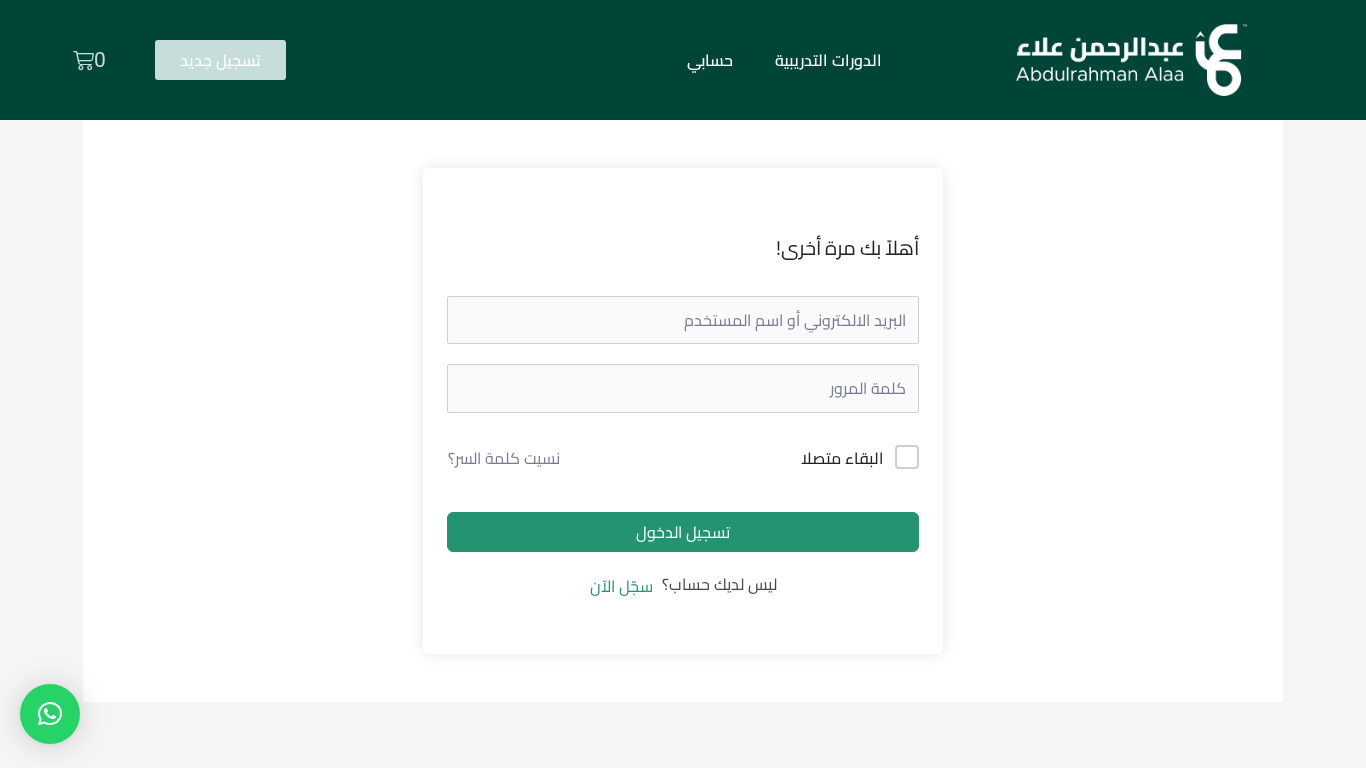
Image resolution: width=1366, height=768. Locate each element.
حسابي (710, 60)
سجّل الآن (621, 586)
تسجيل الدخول (683, 532)
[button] (50, 714)
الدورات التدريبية (828, 60)
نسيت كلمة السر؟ (504, 458)
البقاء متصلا (842, 459)
